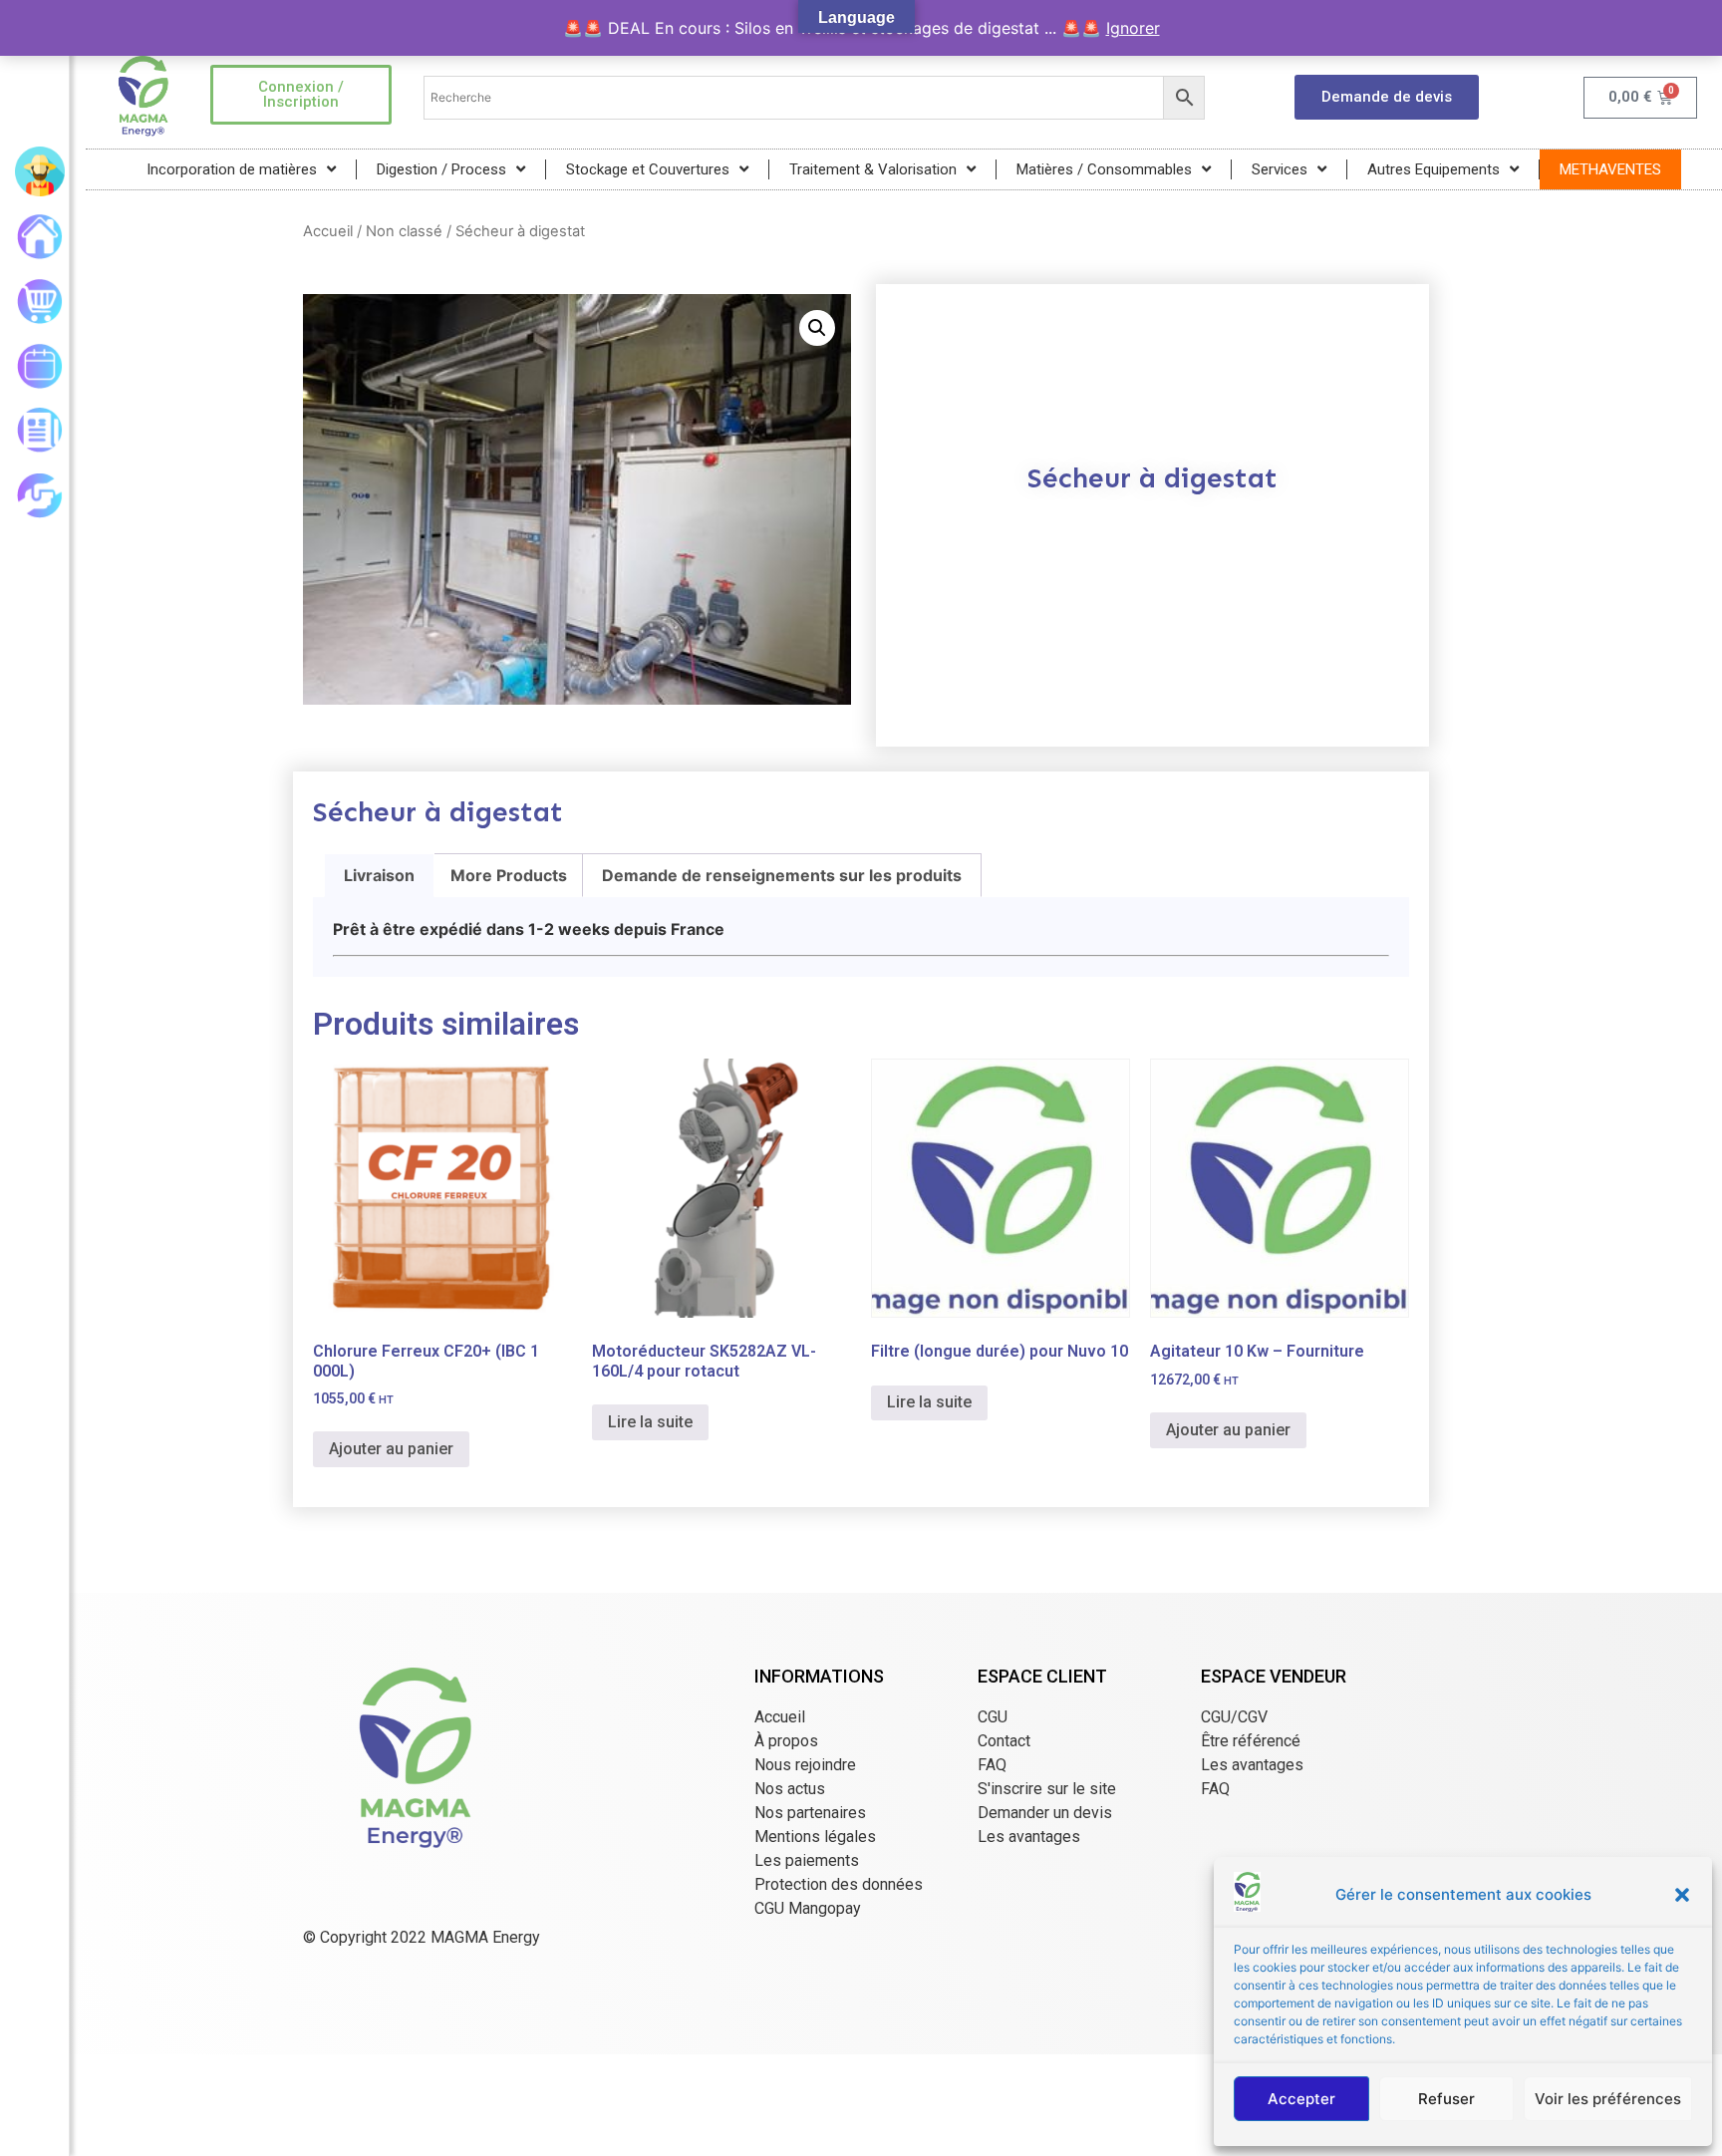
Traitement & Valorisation (873, 169)
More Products (509, 875)
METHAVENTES (1610, 169)
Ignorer (1133, 28)
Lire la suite (650, 1422)
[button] (1682, 1895)
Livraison (379, 875)
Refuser (1446, 2099)
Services (1280, 169)
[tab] (379, 875)
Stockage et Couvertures (648, 169)
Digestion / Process (441, 169)
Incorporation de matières (232, 169)
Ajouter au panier (391, 1449)
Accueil (328, 231)
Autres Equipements (1434, 169)
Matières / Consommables (1104, 169)
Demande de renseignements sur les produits (782, 875)
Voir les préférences (1608, 2099)
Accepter (1301, 2099)
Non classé (404, 231)
